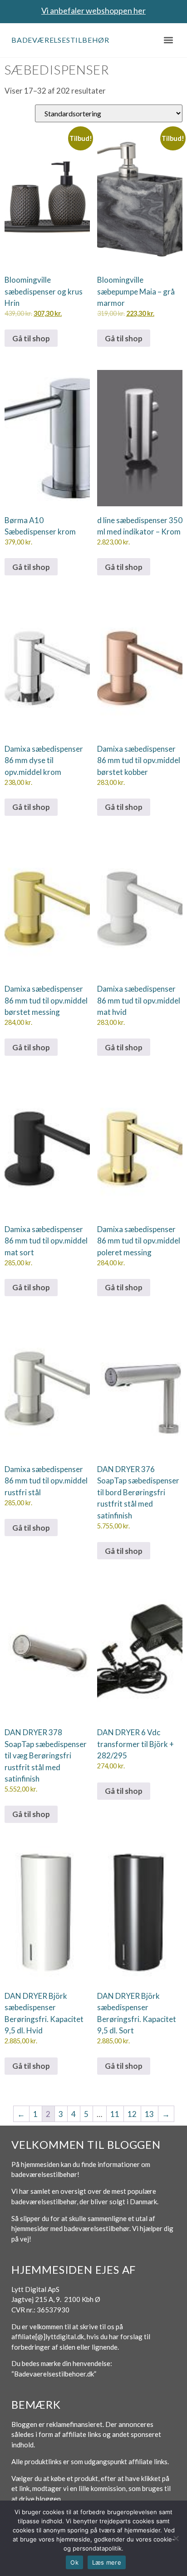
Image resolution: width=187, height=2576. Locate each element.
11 (115, 2114)
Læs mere (107, 2562)
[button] (168, 40)
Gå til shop (31, 338)
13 (149, 2114)
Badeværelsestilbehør (60, 40)
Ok (74, 2562)
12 (132, 2114)
